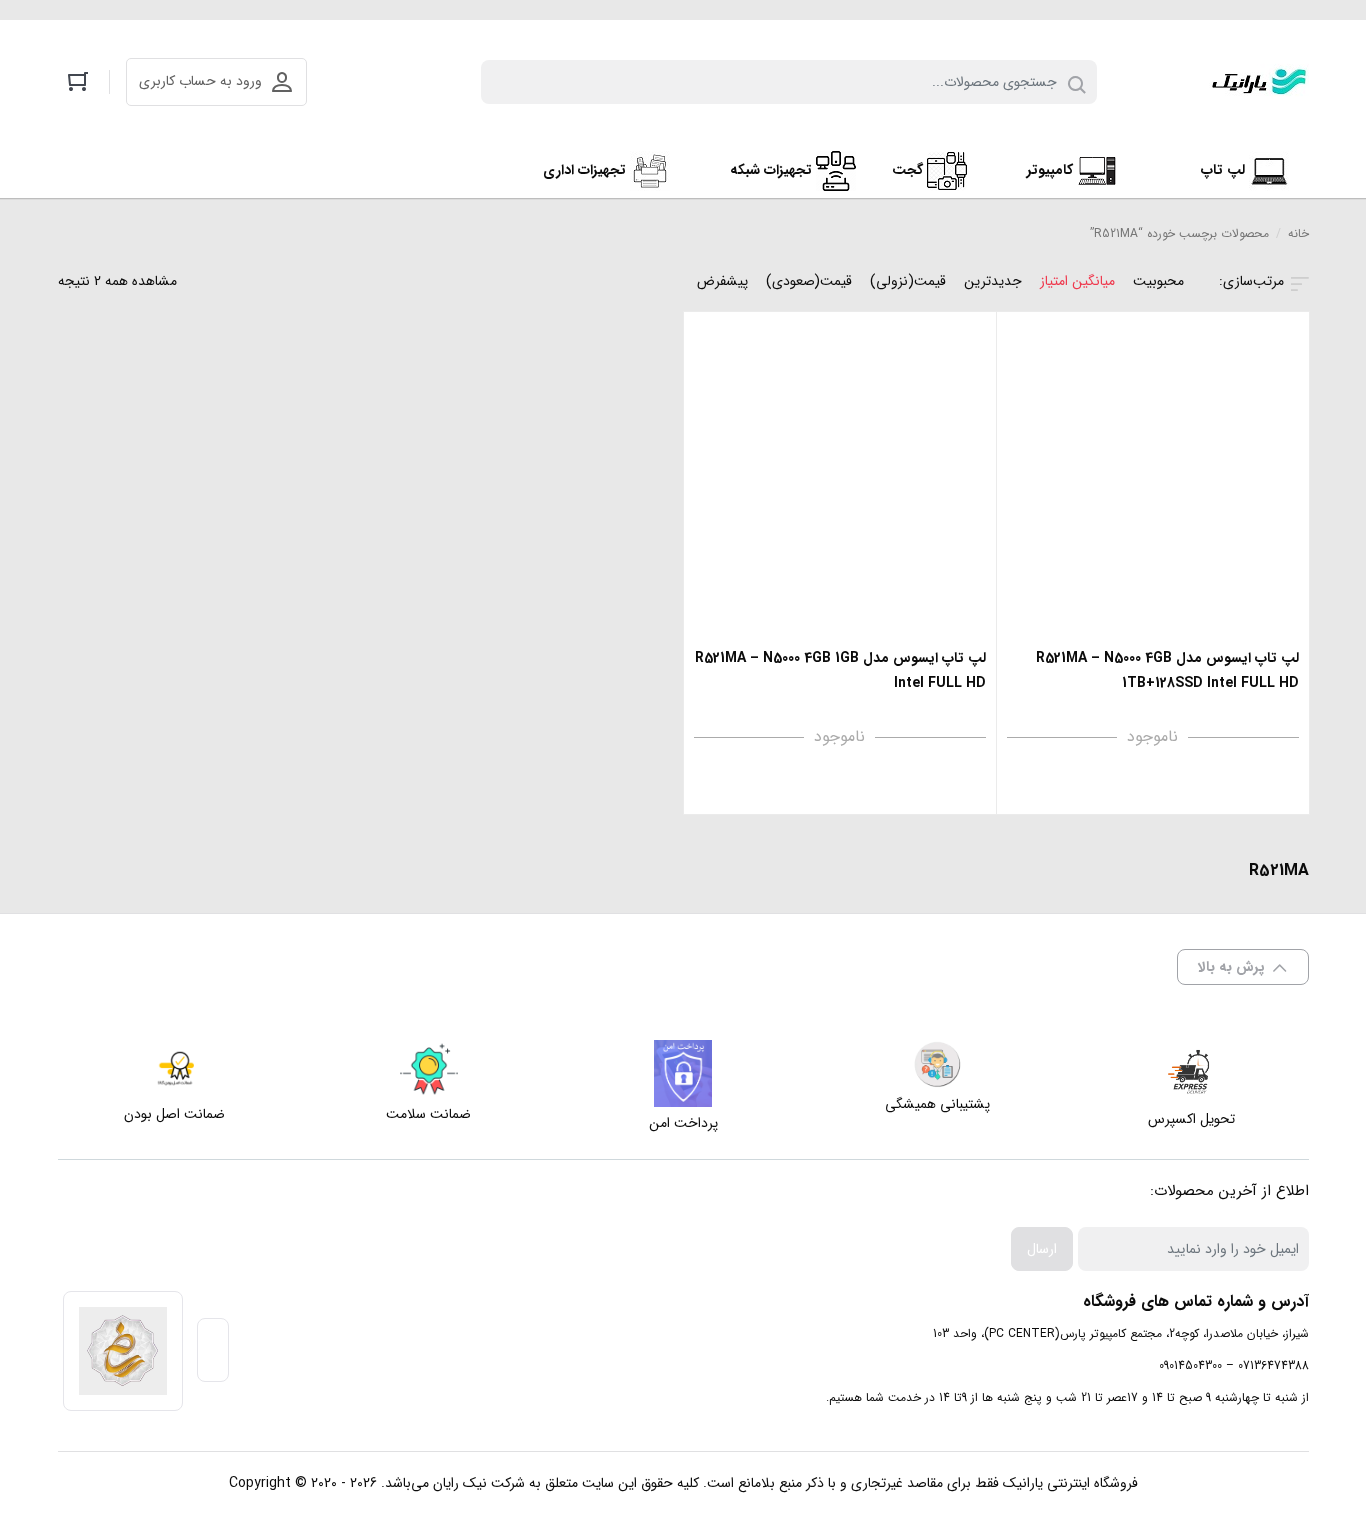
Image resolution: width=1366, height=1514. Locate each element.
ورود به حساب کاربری (200, 81)
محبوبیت (1158, 281)
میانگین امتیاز (1077, 281)
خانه (1298, 233)
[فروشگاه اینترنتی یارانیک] (1259, 82)
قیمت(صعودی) (809, 281)
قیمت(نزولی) (908, 281)
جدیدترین (993, 281)
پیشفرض (722, 281)
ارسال (1042, 1249)
